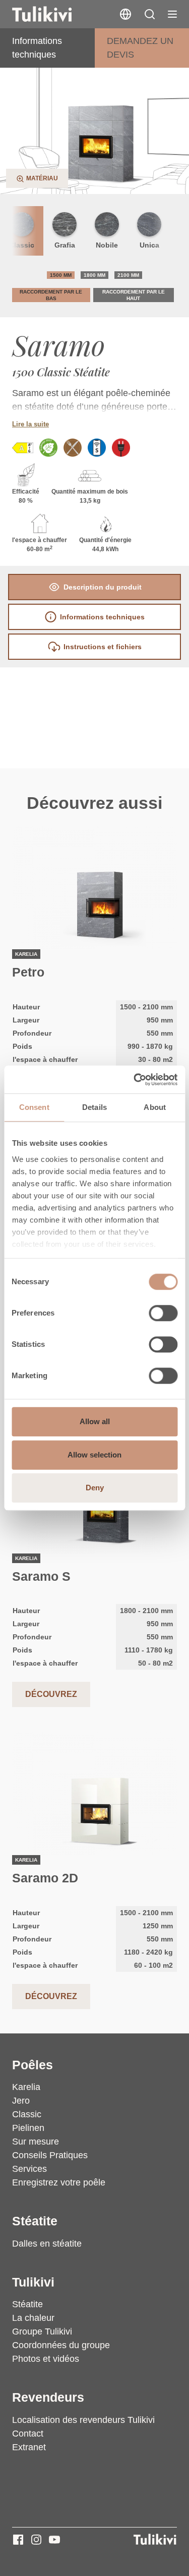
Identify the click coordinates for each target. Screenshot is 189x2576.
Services (29, 2169)
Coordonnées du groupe (61, 2345)
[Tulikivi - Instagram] (36, 2540)
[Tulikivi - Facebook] (18, 2540)
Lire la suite (30, 424)
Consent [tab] (34, 1107)
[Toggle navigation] (172, 14)
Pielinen (28, 2128)
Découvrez (51, 1694)
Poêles (33, 2065)
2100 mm (128, 275)
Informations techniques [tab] (102, 617)
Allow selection (94, 1455)
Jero (21, 2101)
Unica (149, 245)
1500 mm (61, 275)
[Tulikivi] (55, 14)
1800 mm (94, 275)
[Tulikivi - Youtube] (54, 2540)
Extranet (29, 2447)
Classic (27, 2114)
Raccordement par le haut (134, 295)
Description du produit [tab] (103, 587)
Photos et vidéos (46, 2359)
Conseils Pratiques (50, 2155)
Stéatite (35, 2221)
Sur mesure (36, 2142)
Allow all (95, 1421)
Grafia (65, 245)
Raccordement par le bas (51, 295)
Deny (95, 1488)
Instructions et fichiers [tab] (103, 647)
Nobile (107, 245)
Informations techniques (37, 48)
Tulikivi (33, 2282)
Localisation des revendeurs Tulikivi (83, 2420)
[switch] (163, 1313)
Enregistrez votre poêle (59, 2182)
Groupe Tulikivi (42, 2331)
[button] (150, 14)
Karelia (26, 2087)
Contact (28, 2434)
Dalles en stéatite (47, 2244)
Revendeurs (48, 2397)
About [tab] (155, 1107)
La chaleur (33, 2318)
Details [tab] (94, 1107)
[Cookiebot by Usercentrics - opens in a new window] (135, 1080)
